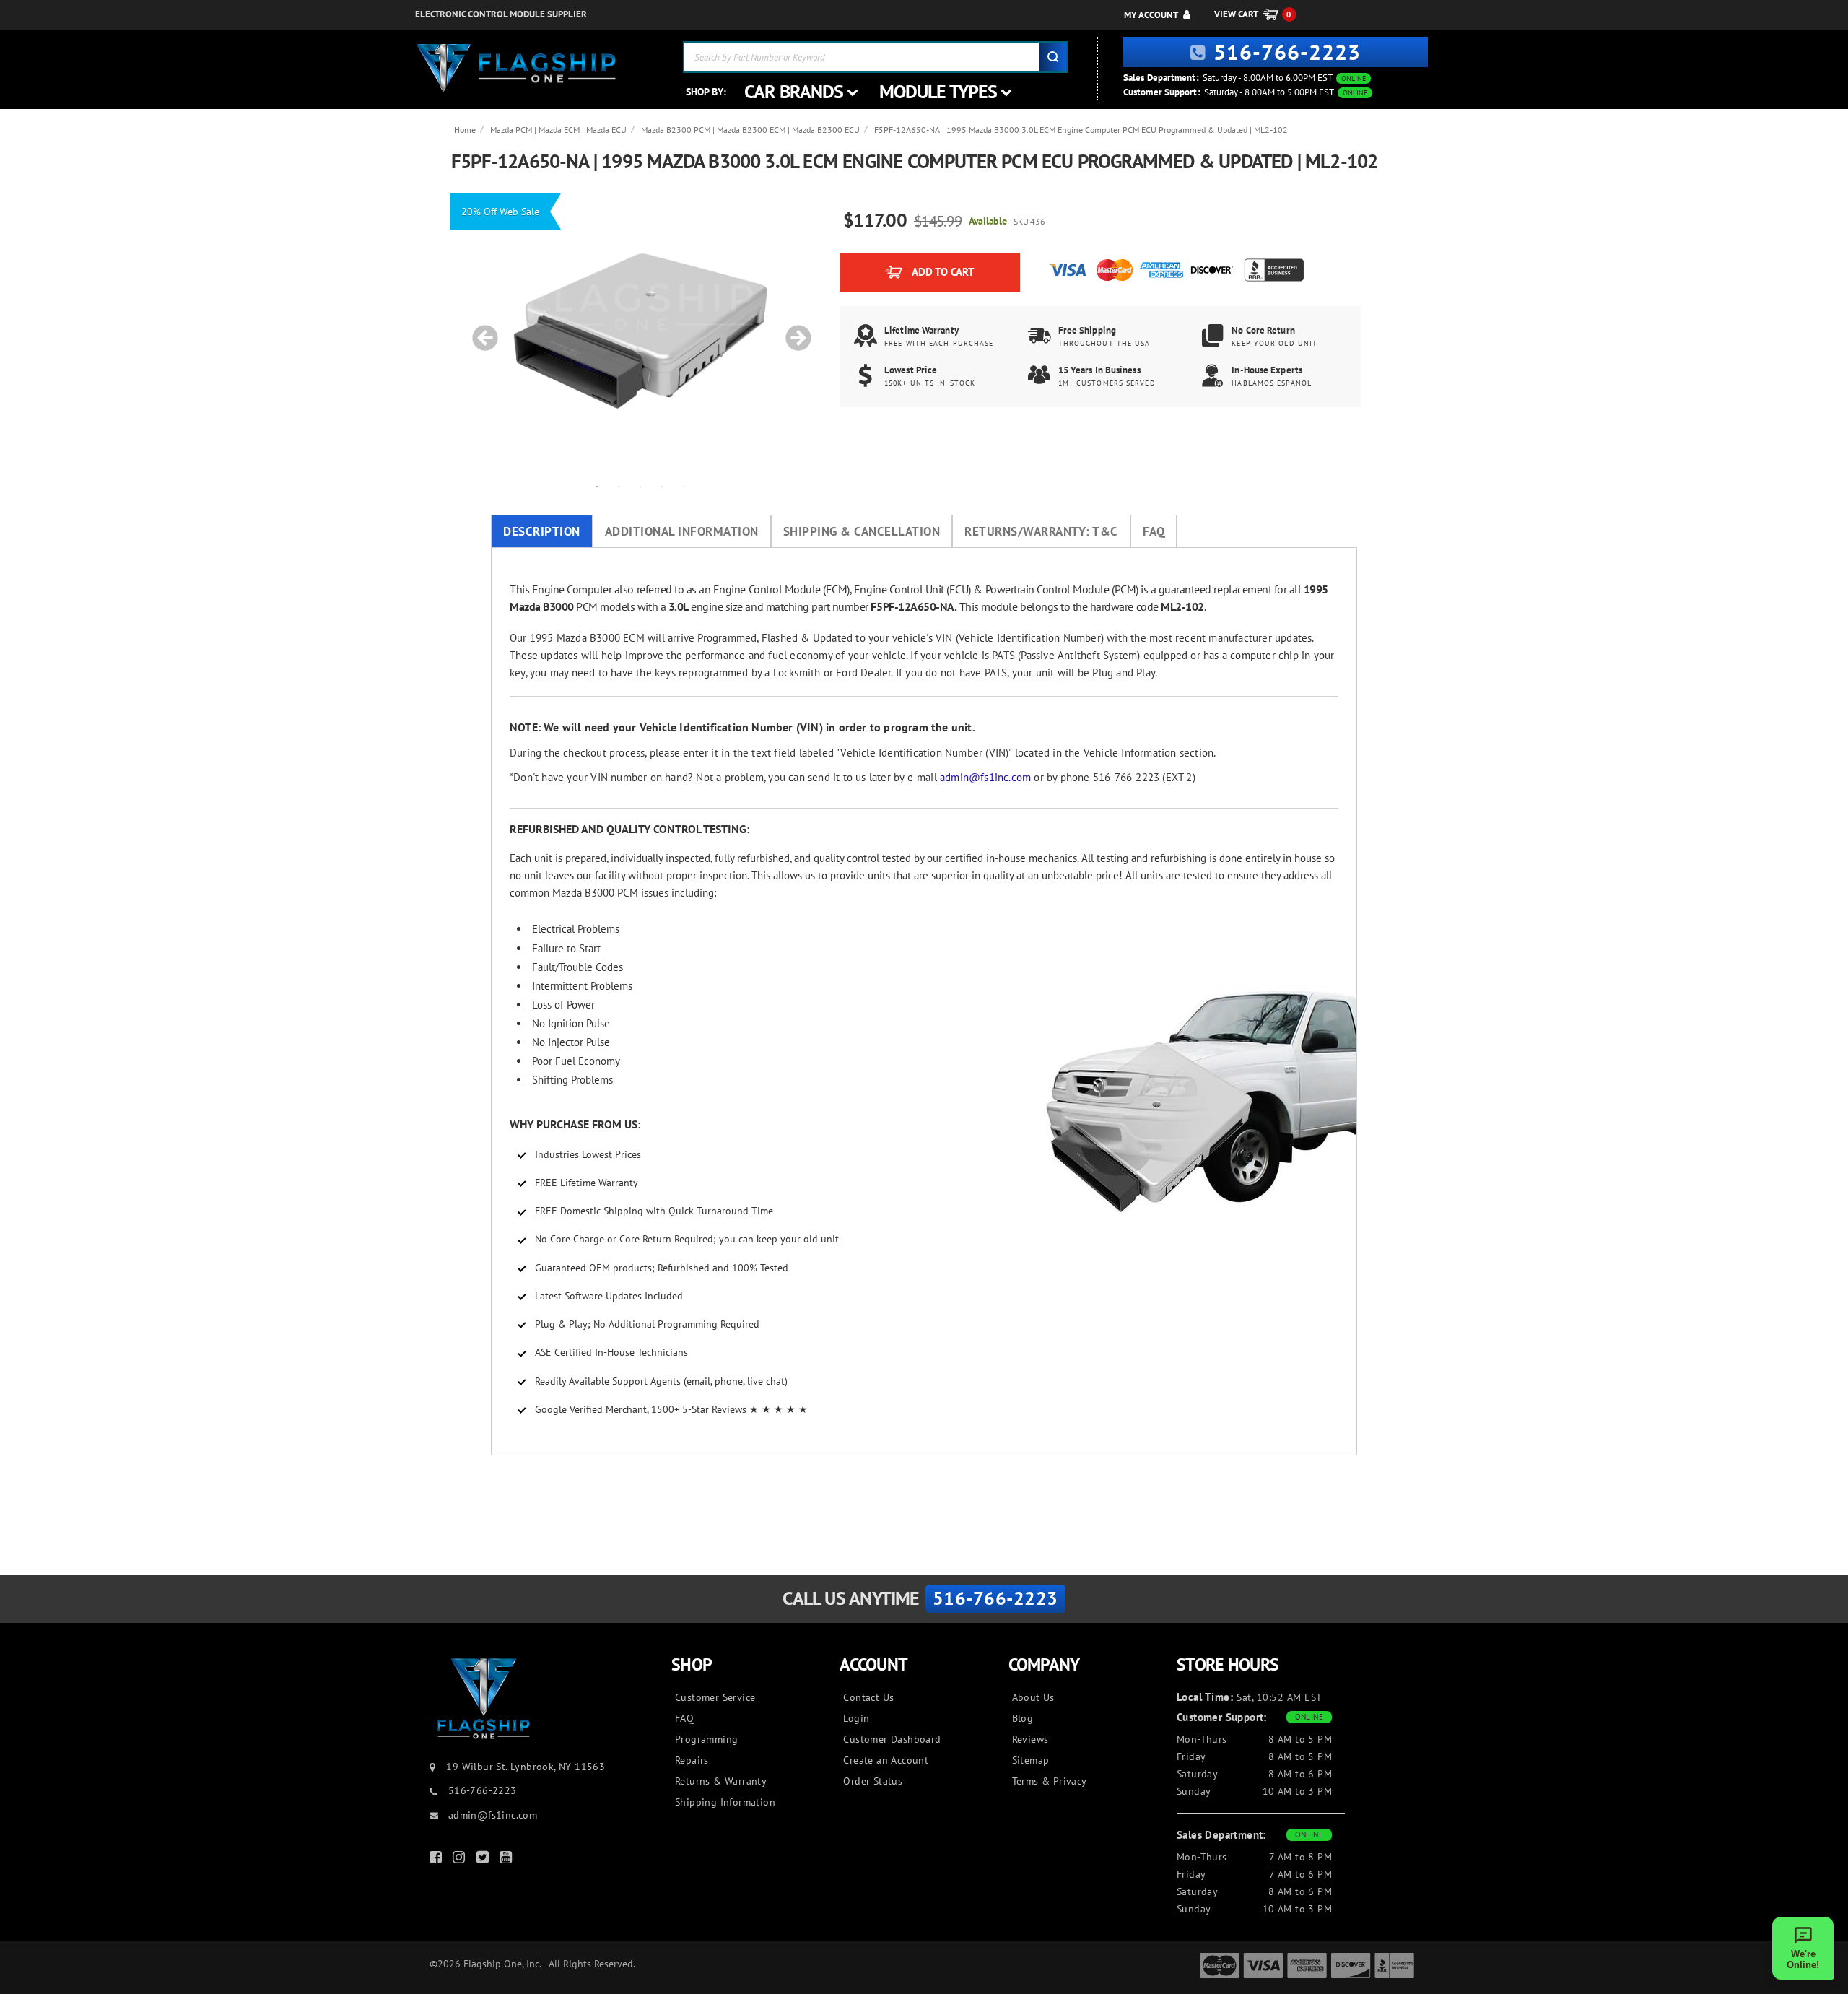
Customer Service (715, 1697)
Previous (480, 331)
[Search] (1052, 57)
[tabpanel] (640, 331)
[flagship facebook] (437, 1860)
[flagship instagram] (461, 1860)
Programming (706, 1739)
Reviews (1030, 1739)
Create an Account (886, 1760)
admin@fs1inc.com (985, 777)
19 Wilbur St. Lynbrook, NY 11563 (526, 1767)
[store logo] (516, 68)
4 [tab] (662, 486)
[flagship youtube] (507, 1860)
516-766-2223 (1287, 52)
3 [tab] (640, 486)
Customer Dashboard (892, 1739)
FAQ (1154, 531)
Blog (1023, 1718)
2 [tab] (619, 486)
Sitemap (1031, 1760)
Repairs (692, 1760)
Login (856, 1718)
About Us (1033, 1697)
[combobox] (875, 57)
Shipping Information (725, 1802)
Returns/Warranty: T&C (1041, 531)
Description (542, 531)
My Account (1151, 15)
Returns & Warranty (721, 1781)
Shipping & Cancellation (862, 531)
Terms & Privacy (1050, 1781)
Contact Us (868, 1697)
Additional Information (682, 531)
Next (793, 331)
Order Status (873, 1781)
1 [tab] (597, 486)
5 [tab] (684, 486)
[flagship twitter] (484, 1860)
